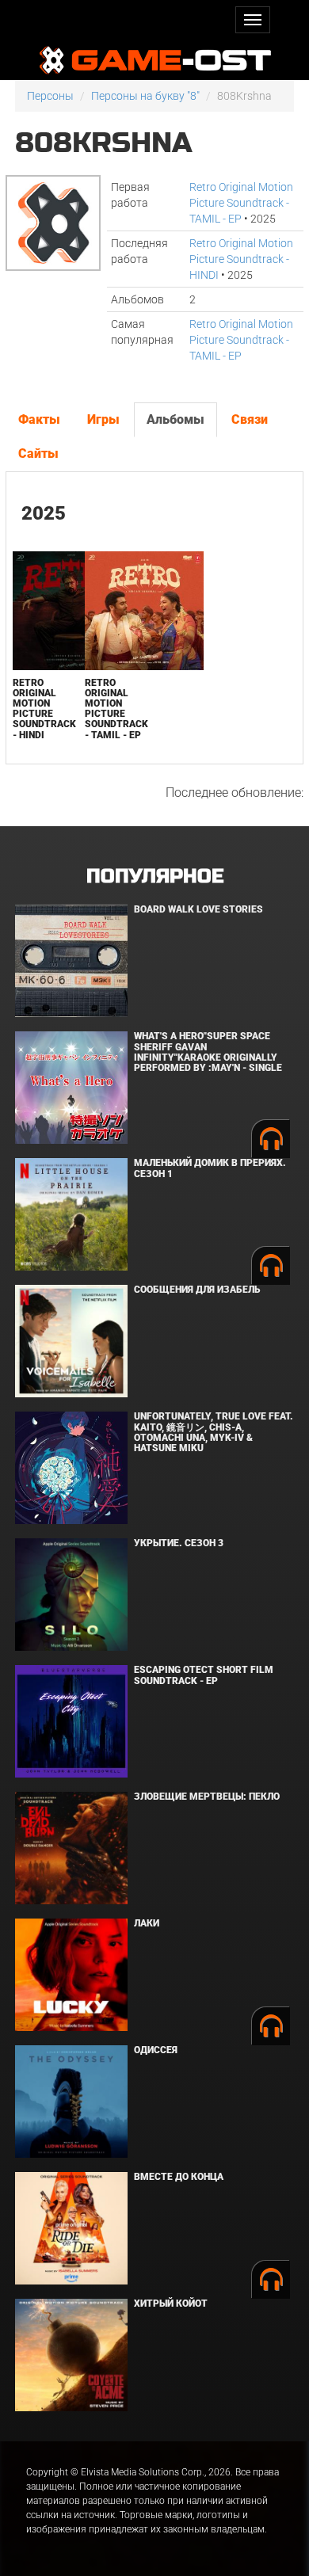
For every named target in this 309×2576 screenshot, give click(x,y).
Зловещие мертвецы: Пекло (207, 1797)
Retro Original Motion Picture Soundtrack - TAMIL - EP (241, 203)
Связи (250, 419)
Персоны (50, 96)
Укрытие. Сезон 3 (179, 1543)
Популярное (155, 876)
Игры (103, 419)
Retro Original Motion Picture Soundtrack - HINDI (241, 259)
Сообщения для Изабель (197, 1290)
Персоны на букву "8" (145, 96)
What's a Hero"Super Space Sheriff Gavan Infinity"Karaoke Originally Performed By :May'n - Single (208, 1052)
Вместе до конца (179, 2177)
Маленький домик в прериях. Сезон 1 (210, 1168)
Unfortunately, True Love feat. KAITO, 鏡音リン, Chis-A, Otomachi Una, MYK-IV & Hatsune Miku (214, 1432)
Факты (39, 419)
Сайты (38, 453)
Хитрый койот (171, 2304)
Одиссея (156, 2050)
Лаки (147, 1923)
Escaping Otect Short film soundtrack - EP (204, 1675)
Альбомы (175, 419)
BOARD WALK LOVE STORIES (198, 909)
